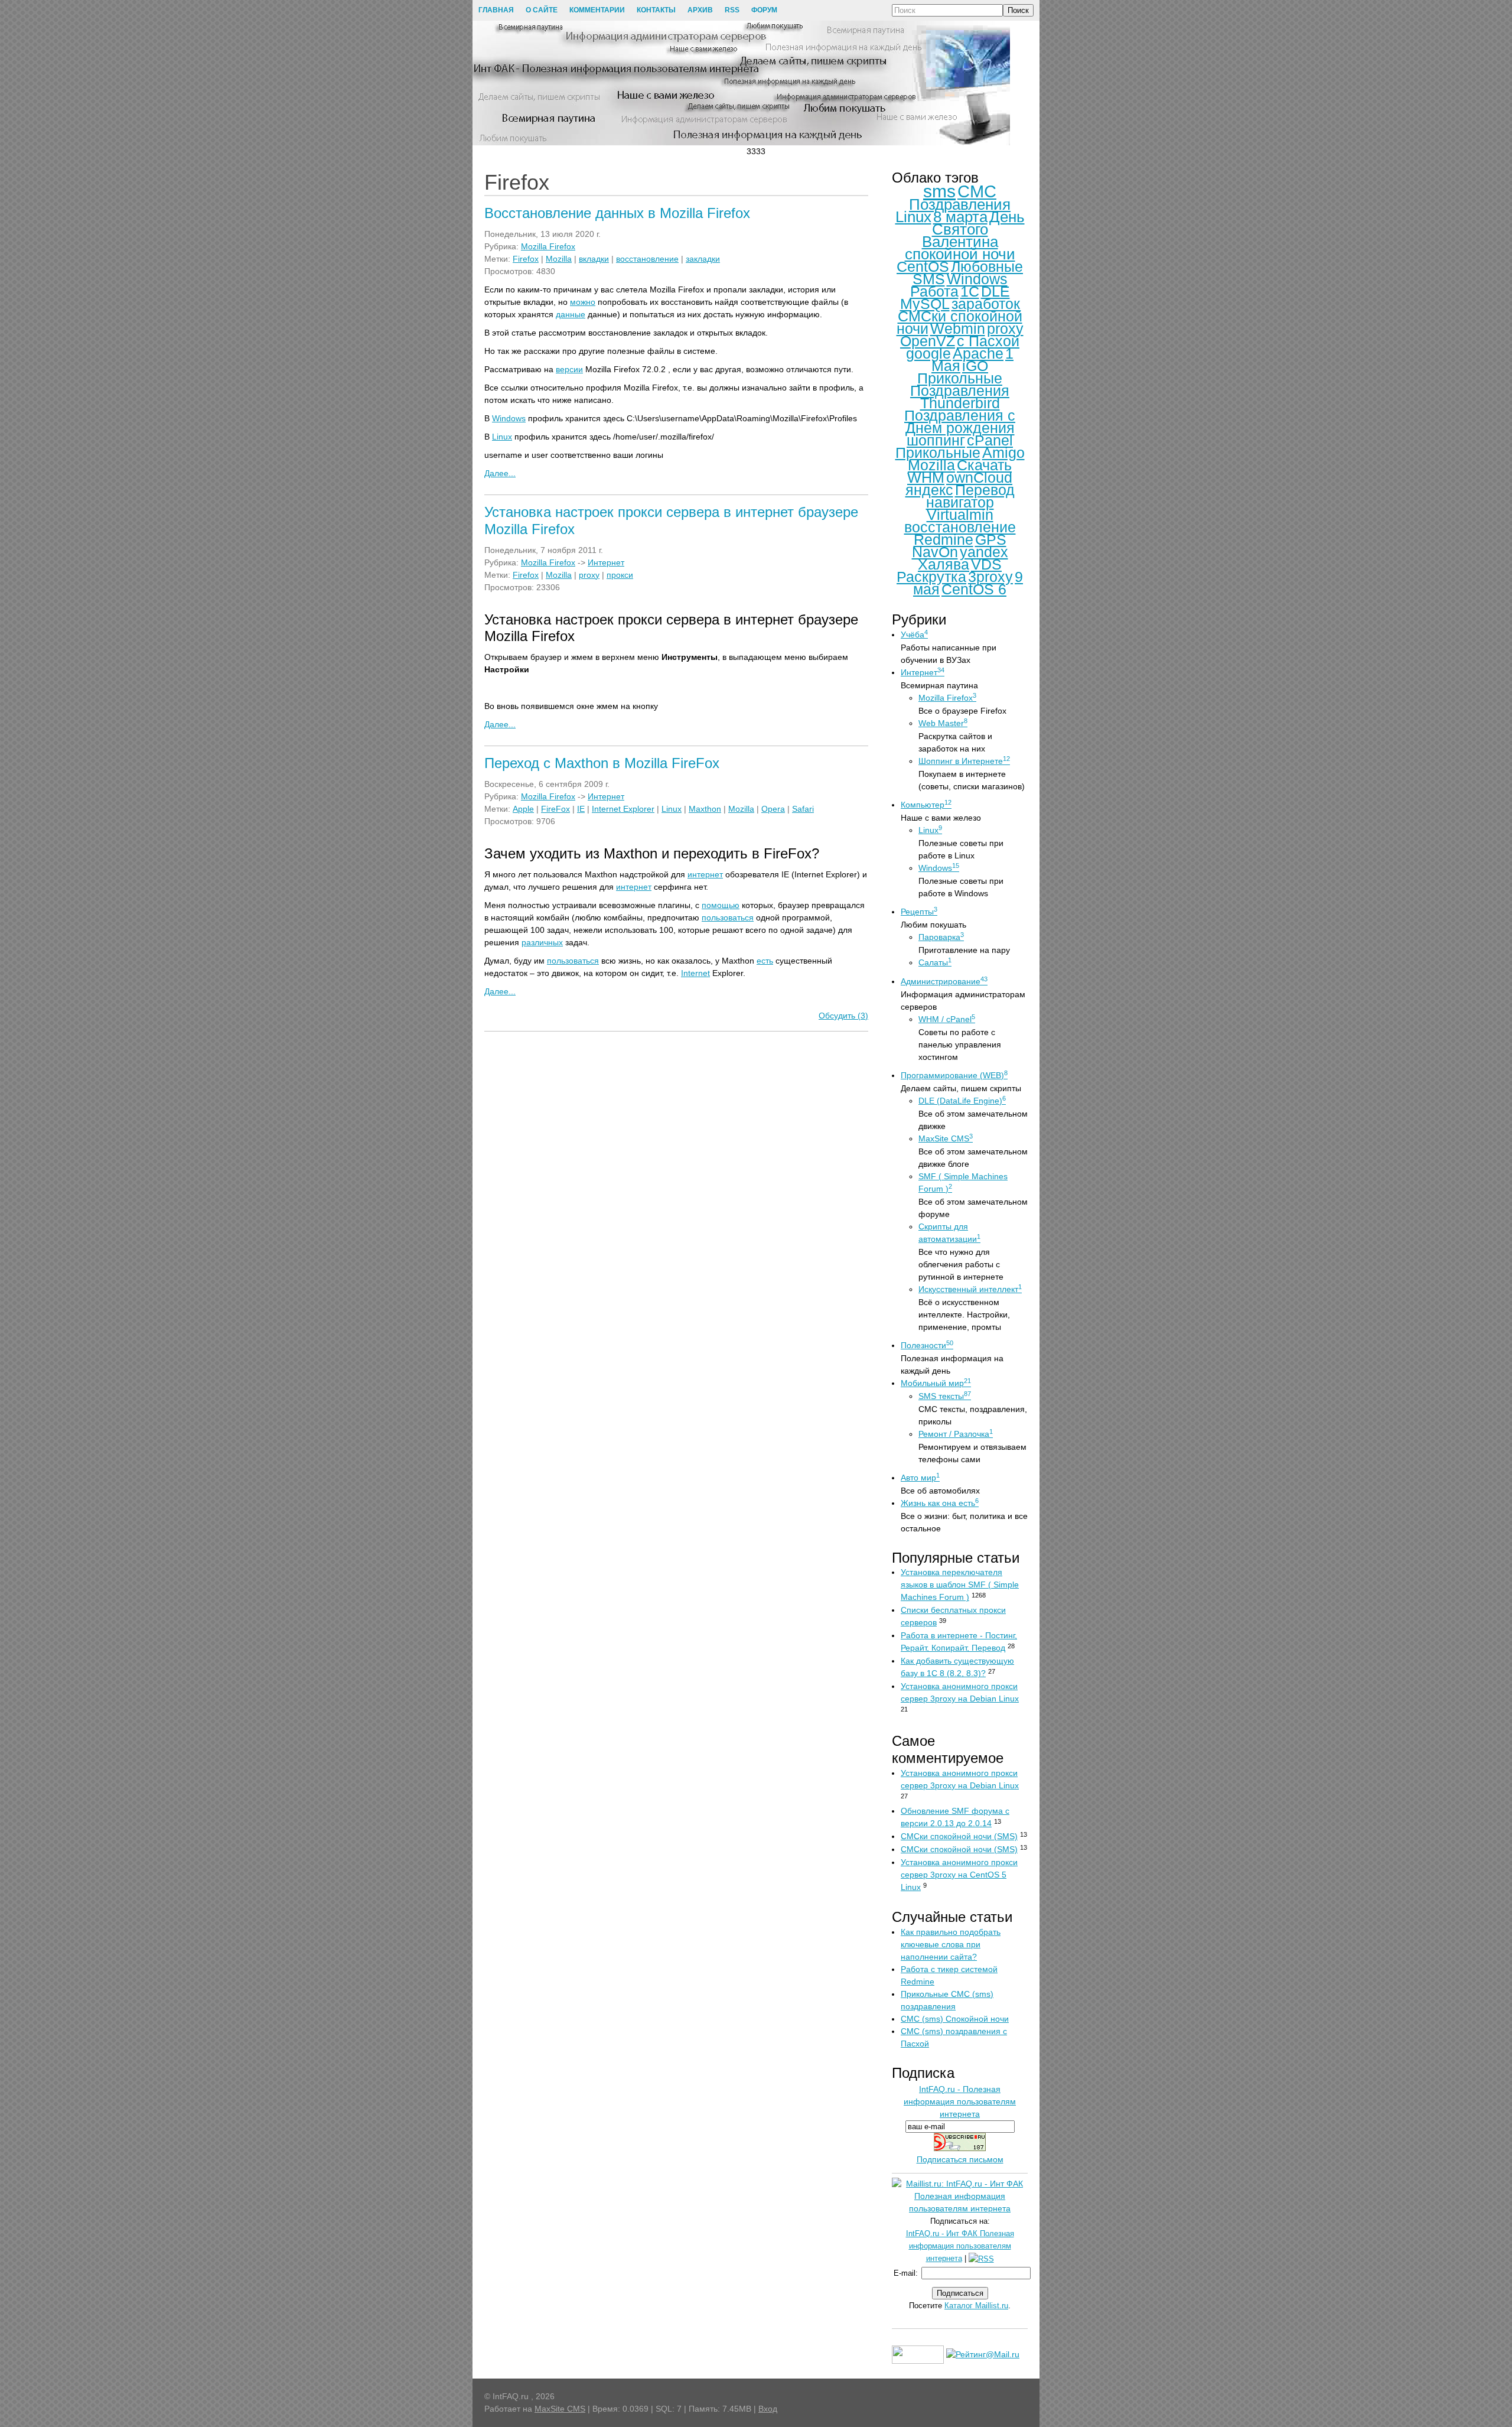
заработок (986, 304)
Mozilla (559, 259)
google (928, 353)
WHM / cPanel (947, 1019)
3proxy (990, 577)
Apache (978, 353)
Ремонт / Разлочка (956, 1434)
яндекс (929, 490)
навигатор (960, 502)
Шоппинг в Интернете (964, 761)
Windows (509, 418)
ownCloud (979, 477)
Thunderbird (960, 403)
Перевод (985, 490)
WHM (926, 477)
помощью (721, 905)
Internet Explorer (623, 809)
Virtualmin (960, 515)
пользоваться (728, 918)
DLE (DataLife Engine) (962, 1101)
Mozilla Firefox (548, 246)
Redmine (944, 539)
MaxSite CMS (946, 1138)
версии (569, 369)
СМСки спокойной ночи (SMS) (959, 1836)
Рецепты (919, 912)
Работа (934, 291)
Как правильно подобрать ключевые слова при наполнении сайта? (951, 1944)
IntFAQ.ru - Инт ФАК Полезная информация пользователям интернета (960, 2246)
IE (581, 809)
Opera (773, 809)
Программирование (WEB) (954, 1075)
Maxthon (705, 809)
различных (542, 942)
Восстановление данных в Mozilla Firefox (617, 213)
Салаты (935, 962)
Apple (523, 809)
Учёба (914, 635)
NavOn (935, 552)
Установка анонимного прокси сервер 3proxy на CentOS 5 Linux (959, 1875)
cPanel (990, 440)
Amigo (1003, 453)
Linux (502, 437)
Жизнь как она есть (940, 1503)
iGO (975, 366)
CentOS (923, 266)
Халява (944, 564)
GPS (991, 539)
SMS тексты (945, 1396)
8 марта (960, 217)
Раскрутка (931, 577)
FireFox (555, 809)
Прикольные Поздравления (960, 384)
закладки (703, 259)
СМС (977, 191)
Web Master (943, 723)
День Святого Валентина (973, 229)
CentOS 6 (974, 589)
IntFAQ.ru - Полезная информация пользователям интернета (960, 2101)
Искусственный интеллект (970, 1289)
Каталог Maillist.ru (976, 2306)
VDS (986, 564)
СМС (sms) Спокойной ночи (955, 2019)
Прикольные (938, 453)
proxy (589, 575)
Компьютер (926, 805)
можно (583, 302)
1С (970, 291)
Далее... (500, 473)
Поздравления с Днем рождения (960, 422)
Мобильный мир (936, 1383)
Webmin (958, 328)
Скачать (984, 465)
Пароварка (941, 937)
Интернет (606, 562)
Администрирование (944, 981)
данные (571, 314)
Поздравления (960, 204)
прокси (620, 575)
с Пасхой (988, 341)
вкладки (594, 259)
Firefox (526, 259)
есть (765, 961)
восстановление (647, 259)
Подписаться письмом (960, 2159)
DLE (995, 291)
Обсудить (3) (843, 1016)
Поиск (1018, 10)
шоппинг (936, 440)
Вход (768, 2409)
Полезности (927, 1345)
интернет (705, 874)
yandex (984, 552)
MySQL (925, 304)
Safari (803, 809)
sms (939, 191)
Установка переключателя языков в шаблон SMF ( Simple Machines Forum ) (960, 1585)
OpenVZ (928, 341)
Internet (695, 973)
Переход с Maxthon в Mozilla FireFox (602, 763)
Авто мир (920, 1478)
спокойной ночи (960, 254)
